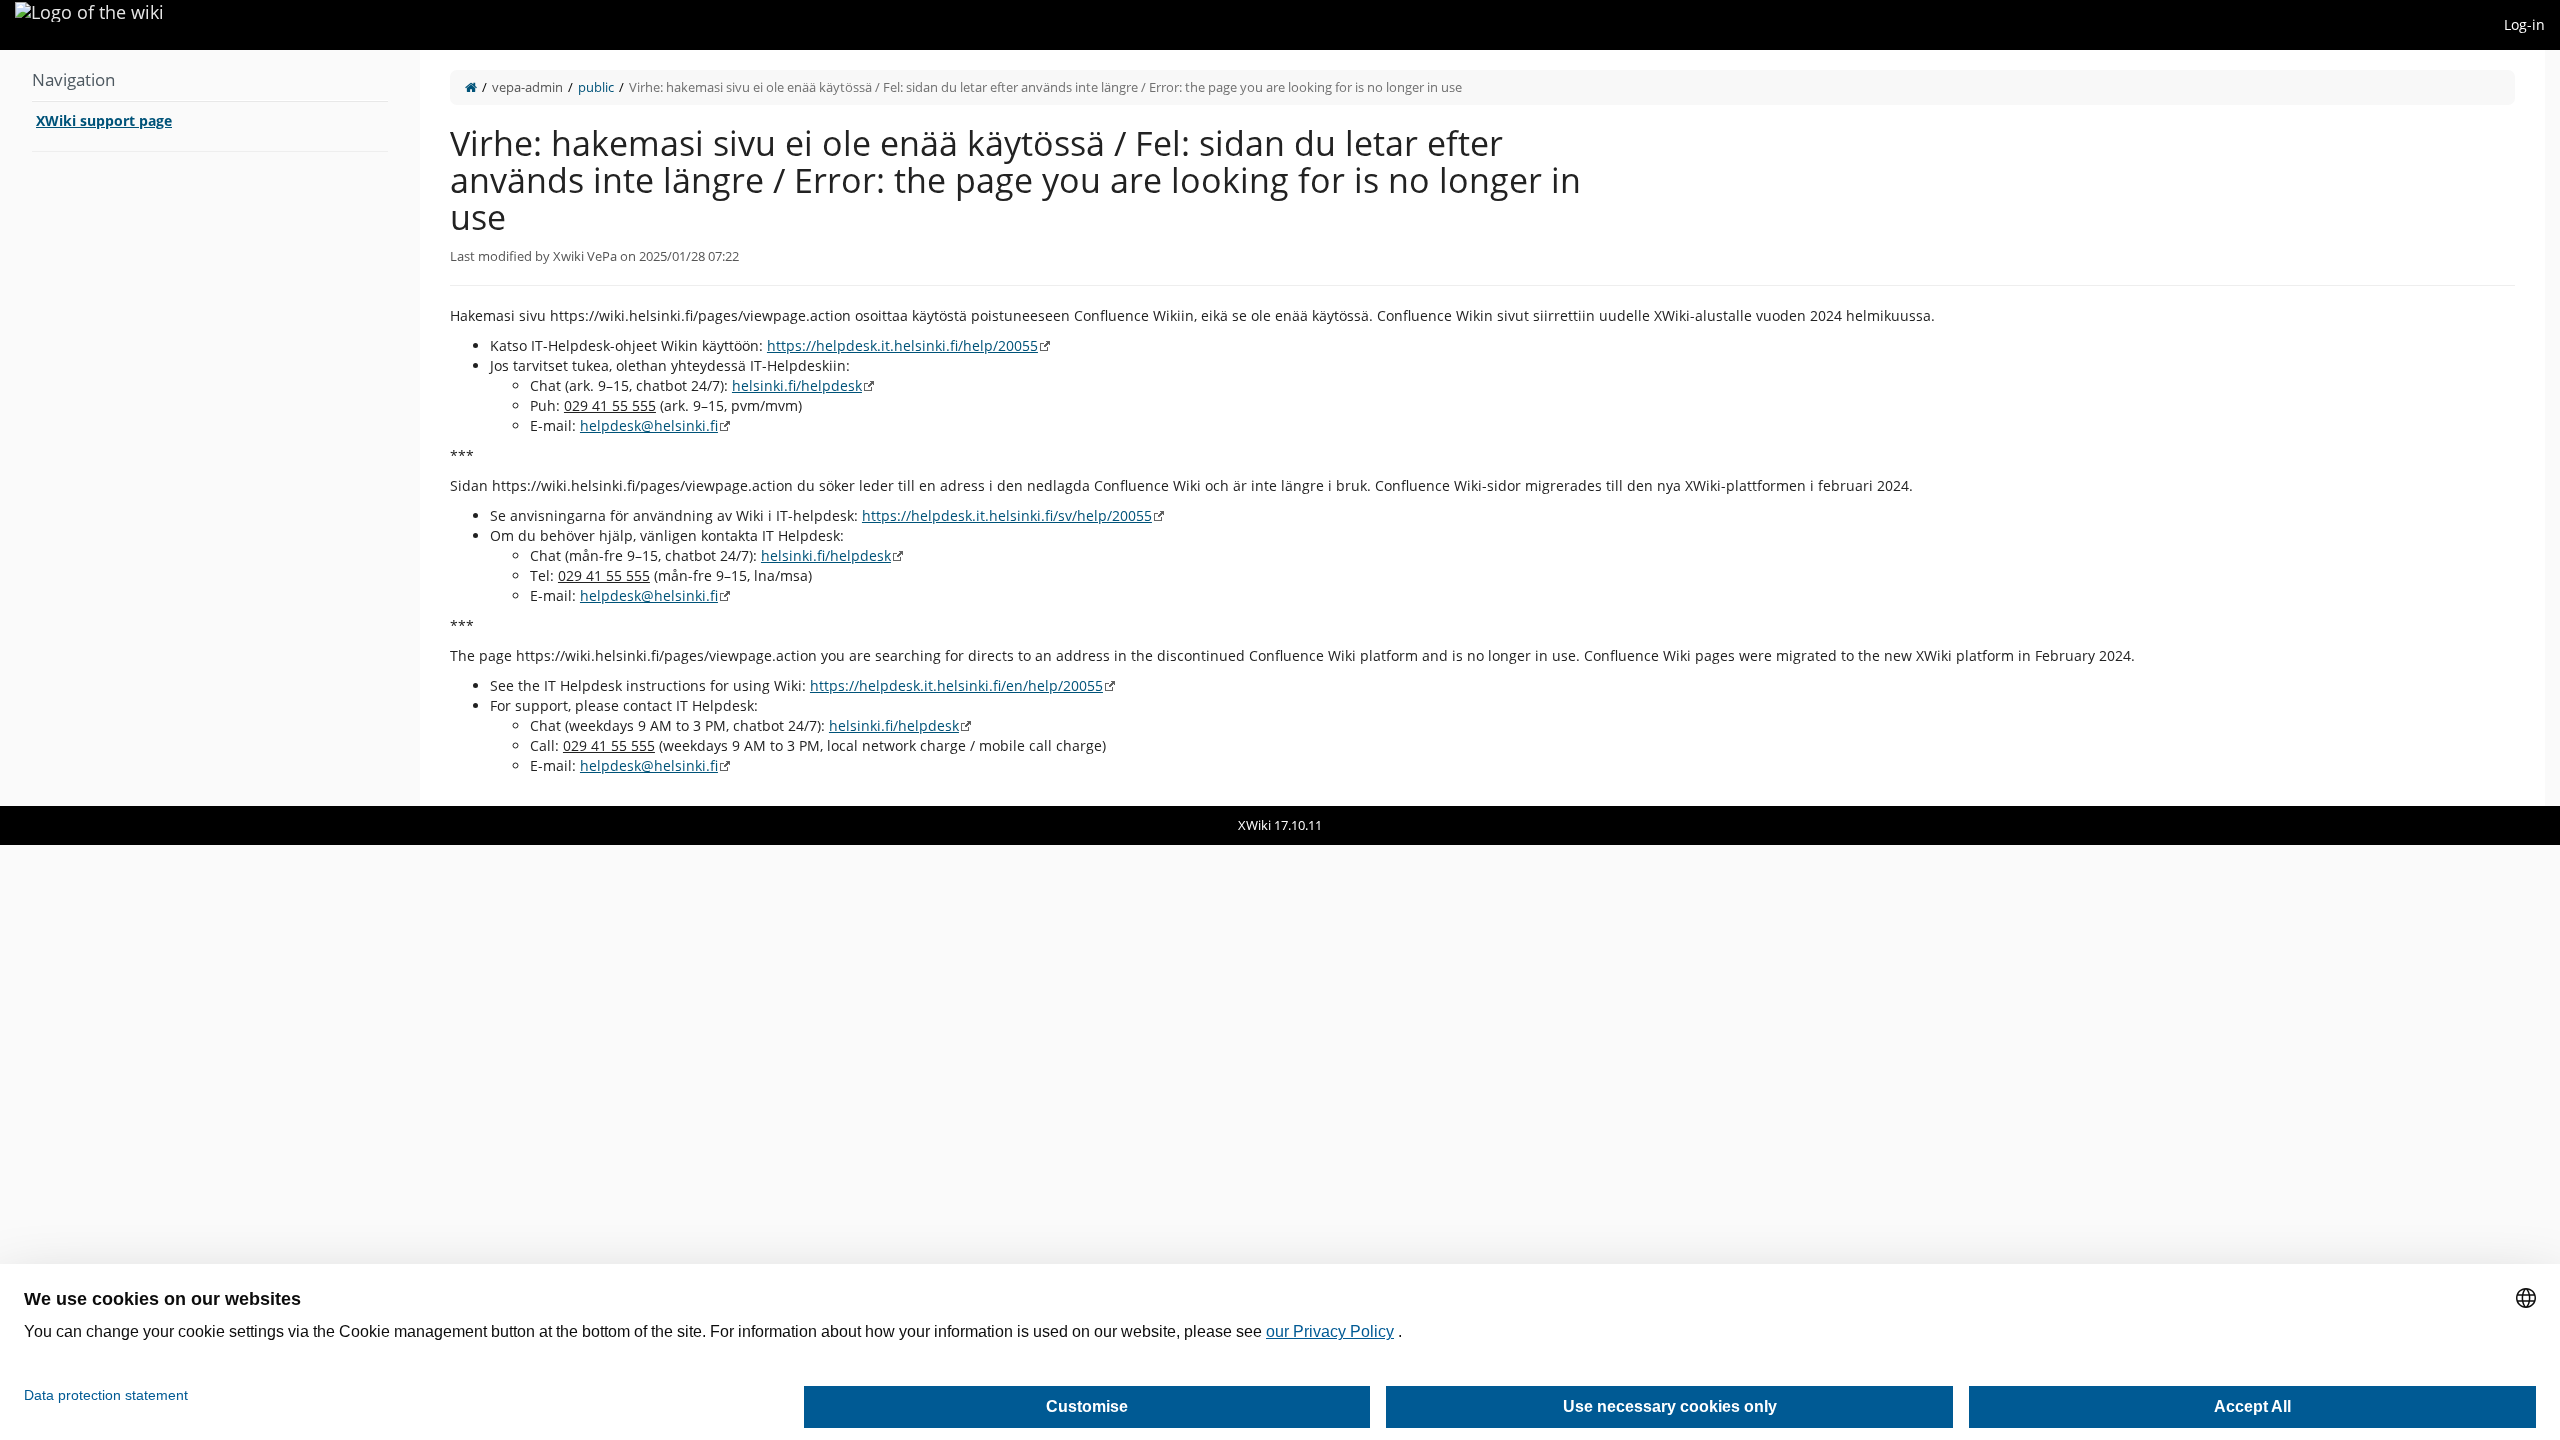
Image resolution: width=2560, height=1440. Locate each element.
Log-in (2524, 24)
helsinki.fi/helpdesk (797, 385)
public (596, 87)
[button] (405, 428)
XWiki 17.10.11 (1280, 825)
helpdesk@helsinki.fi (649, 425)
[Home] (471, 87)
